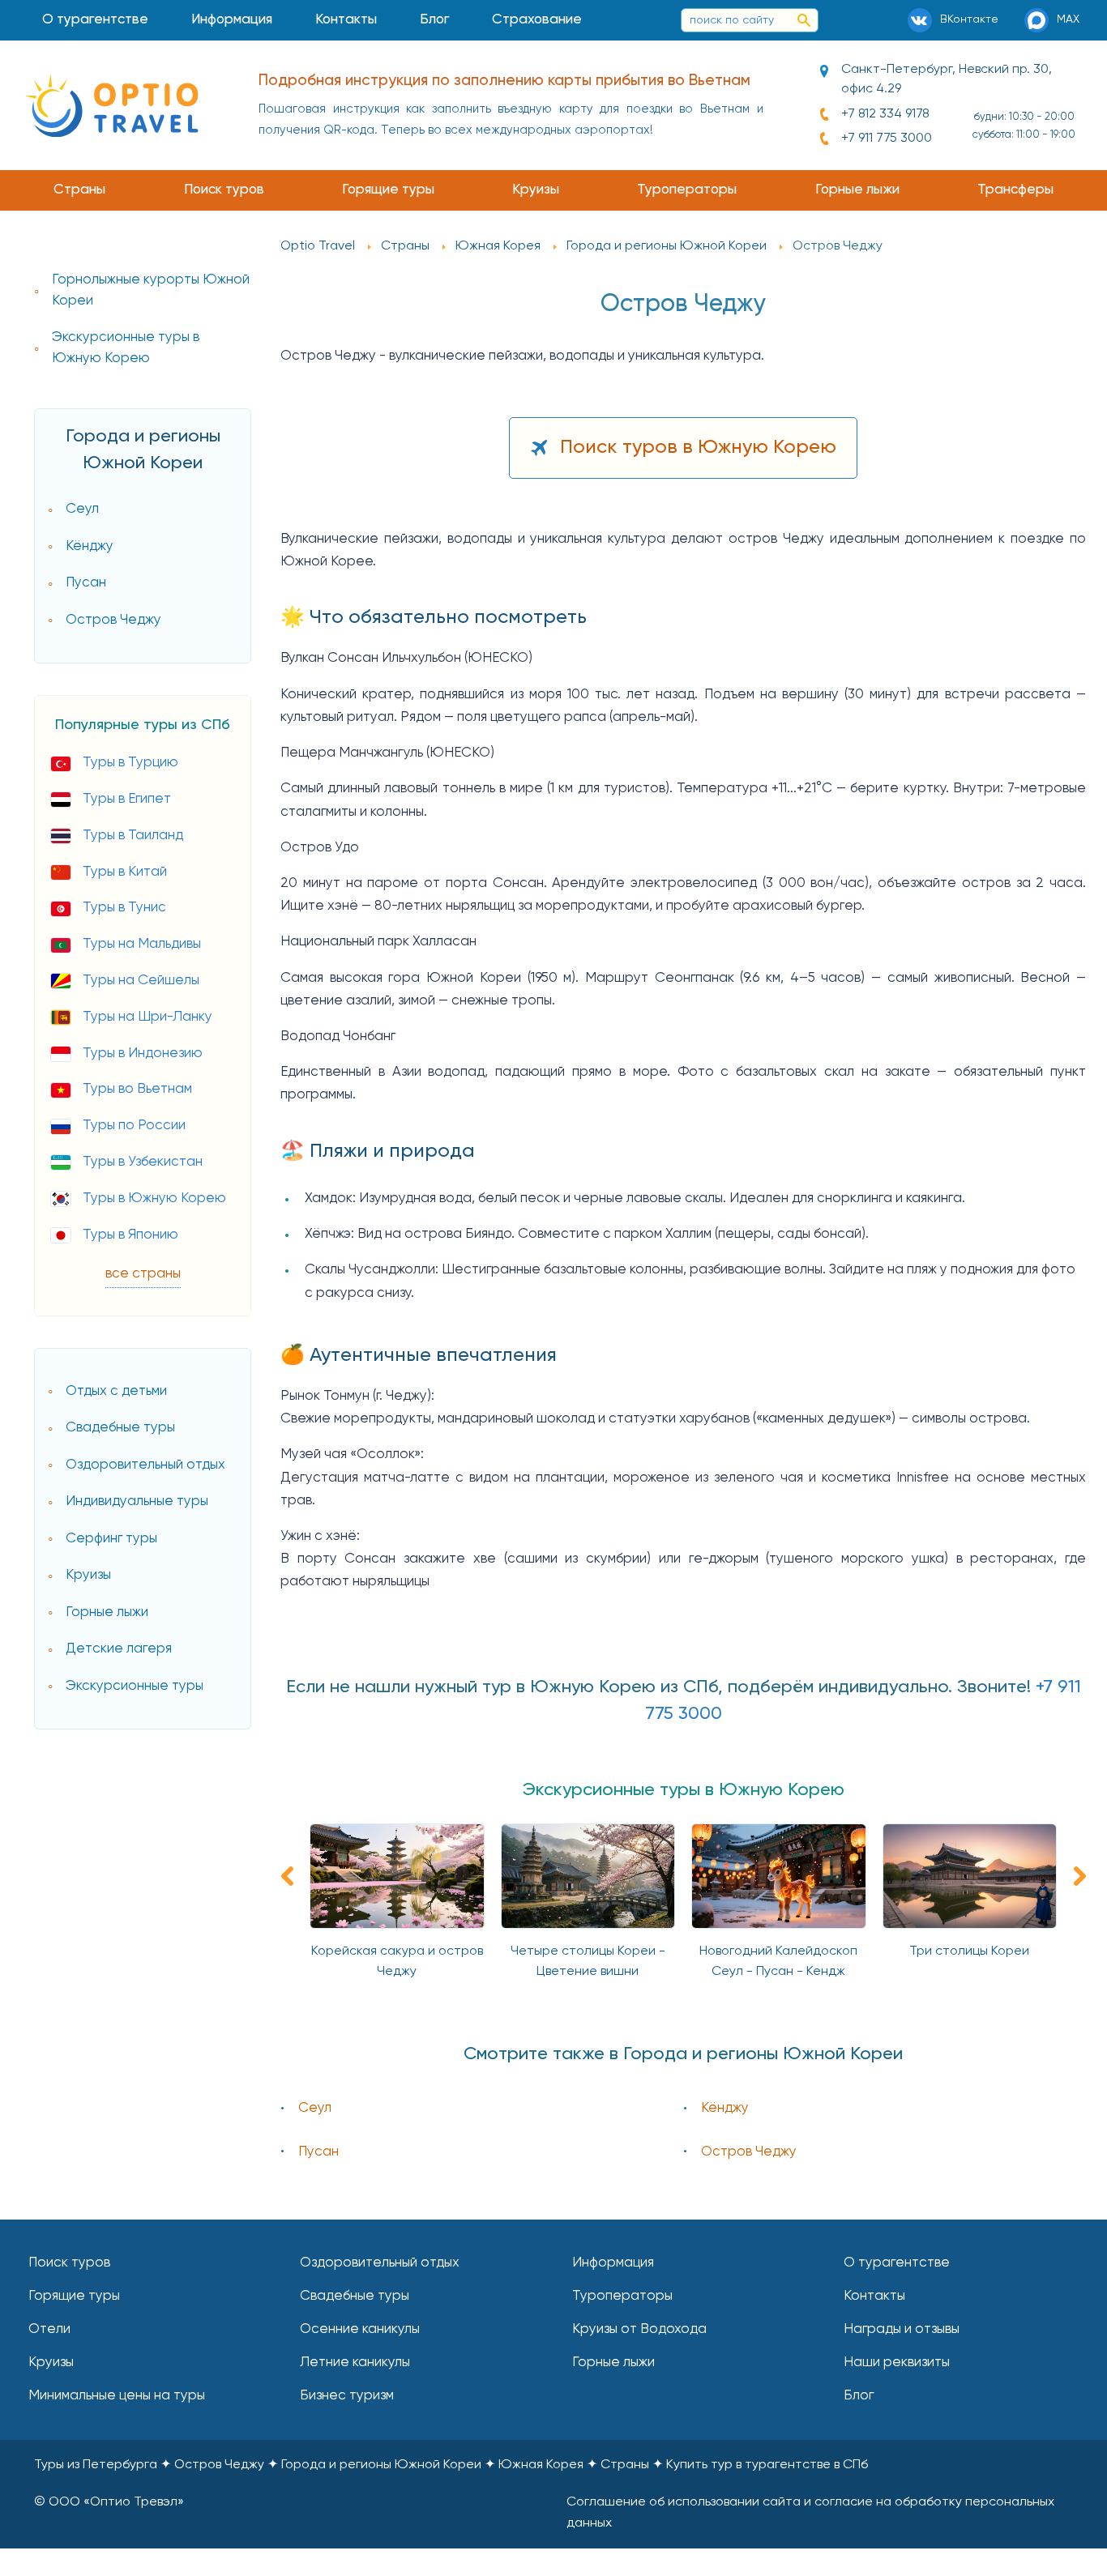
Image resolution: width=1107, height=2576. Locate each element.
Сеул (82, 509)
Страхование (537, 20)
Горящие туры (388, 190)
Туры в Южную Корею (154, 1198)
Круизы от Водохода (639, 2329)
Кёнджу (90, 546)
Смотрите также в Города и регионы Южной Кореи (683, 2054)
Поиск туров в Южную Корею (698, 447)
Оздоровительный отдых (145, 1465)
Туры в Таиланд (133, 836)
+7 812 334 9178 (885, 114)
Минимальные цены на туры (117, 2396)
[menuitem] (96, 20)
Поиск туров (224, 190)
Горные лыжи (857, 190)
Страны (79, 190)
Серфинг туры (111, 1539)
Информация (232, 20)
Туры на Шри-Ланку (147, 1017)
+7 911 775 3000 (887, 139)
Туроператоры (687, 190)
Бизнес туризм (347, 2396)
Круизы (536, 190)
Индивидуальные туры (137, 1501)
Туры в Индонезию (143, 1053)
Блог (434, 20)
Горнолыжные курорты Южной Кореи (151, 290)
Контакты (346, 20)
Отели (49, 2329)
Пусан (86, 583)
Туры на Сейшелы (141, 981)
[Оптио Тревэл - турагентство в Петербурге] (111, 105)
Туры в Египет (127, 799)
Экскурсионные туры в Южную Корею (126, 348)
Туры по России (134, 1126)
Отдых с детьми (116, 1391)
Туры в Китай (125, 872)
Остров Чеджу (113, 620)
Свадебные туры (120, 1428)
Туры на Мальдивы (142, 944)
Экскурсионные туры (135, 1686)
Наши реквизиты (897, 2363)
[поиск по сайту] (804, 20)
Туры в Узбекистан (143, 1162)
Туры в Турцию (130, 763)
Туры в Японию (130, 1235)
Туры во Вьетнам (137, 1089)
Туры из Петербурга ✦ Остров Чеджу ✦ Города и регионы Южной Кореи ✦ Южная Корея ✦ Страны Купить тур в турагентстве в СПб (451, 2465)
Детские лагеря (119, 1649)
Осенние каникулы (360, 2329)
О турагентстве (95, 20)
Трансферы (1015, 190)
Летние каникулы (355, 2363)
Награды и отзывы (902, 2329)
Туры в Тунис (124, 908)
